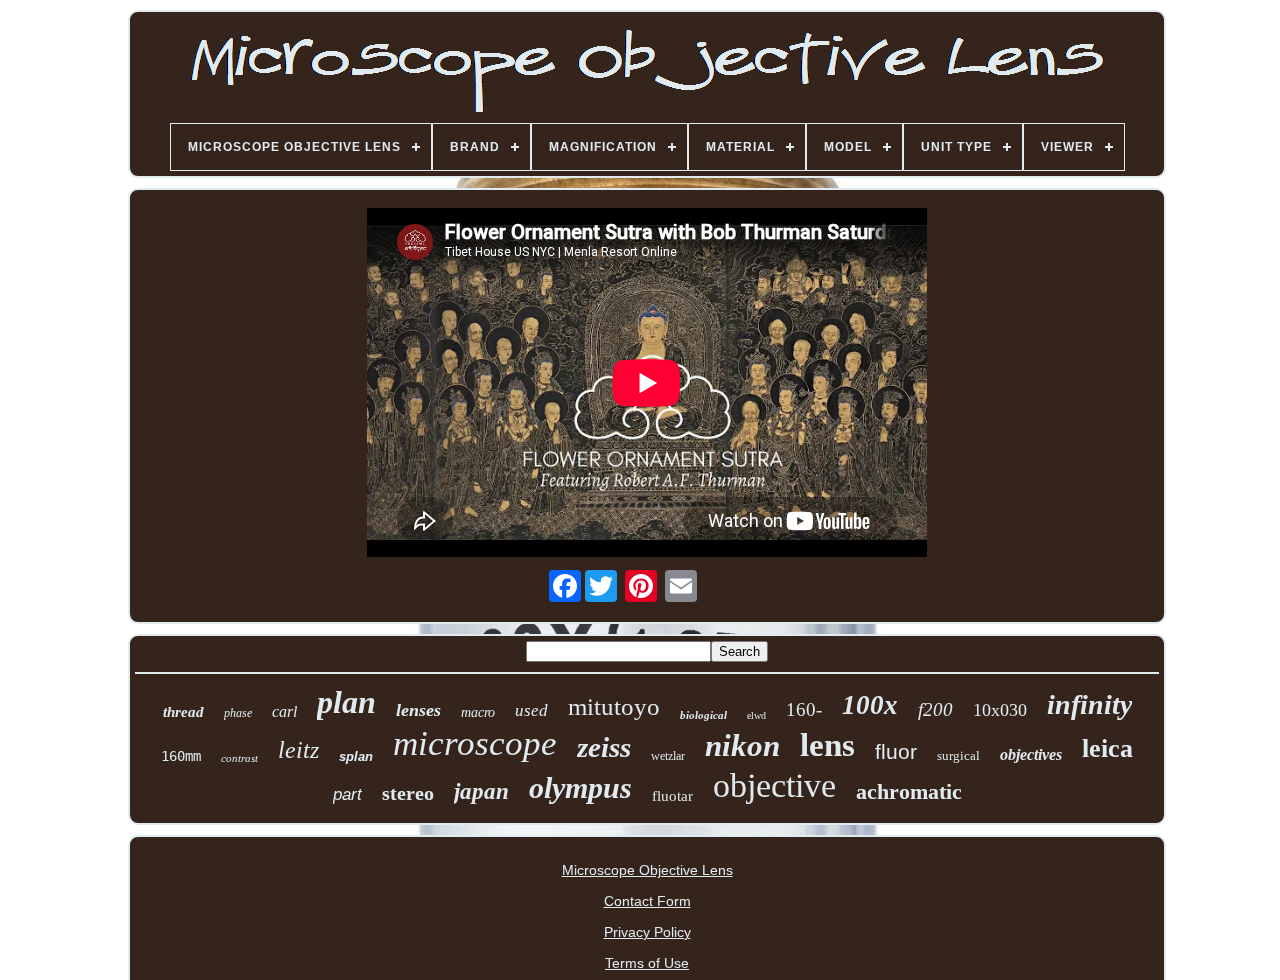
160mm (181, 756)
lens (827, 745)
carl (284, 711)
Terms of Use (647, 963)
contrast (239, 758)
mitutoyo (614, 706)
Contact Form (647, 901)
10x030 (1000, 710)
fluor (896, 751)
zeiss (604, 747)
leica (1107, 748)
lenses (418, 710)
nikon (742, 745)
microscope (475, 743)
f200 (935, 709)
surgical (958, 755)
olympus (580, 787)
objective (774, 785)
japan (481, 791)
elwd (756, 715)
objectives (1031, 754)
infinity (1089, 704)
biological (703, 715)
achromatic (909, 791)
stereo (408, 793)
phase (238, 713)
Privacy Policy (647, 932)
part (347, 794)
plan (346, 702)
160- (804, 709)
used (531, 710)
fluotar (672, 796)
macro (478, 712)
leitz (298, 750)
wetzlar (668, 756)
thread (183, 712)
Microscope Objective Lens (647, 870)
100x (870, 705)
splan (356, 756)
